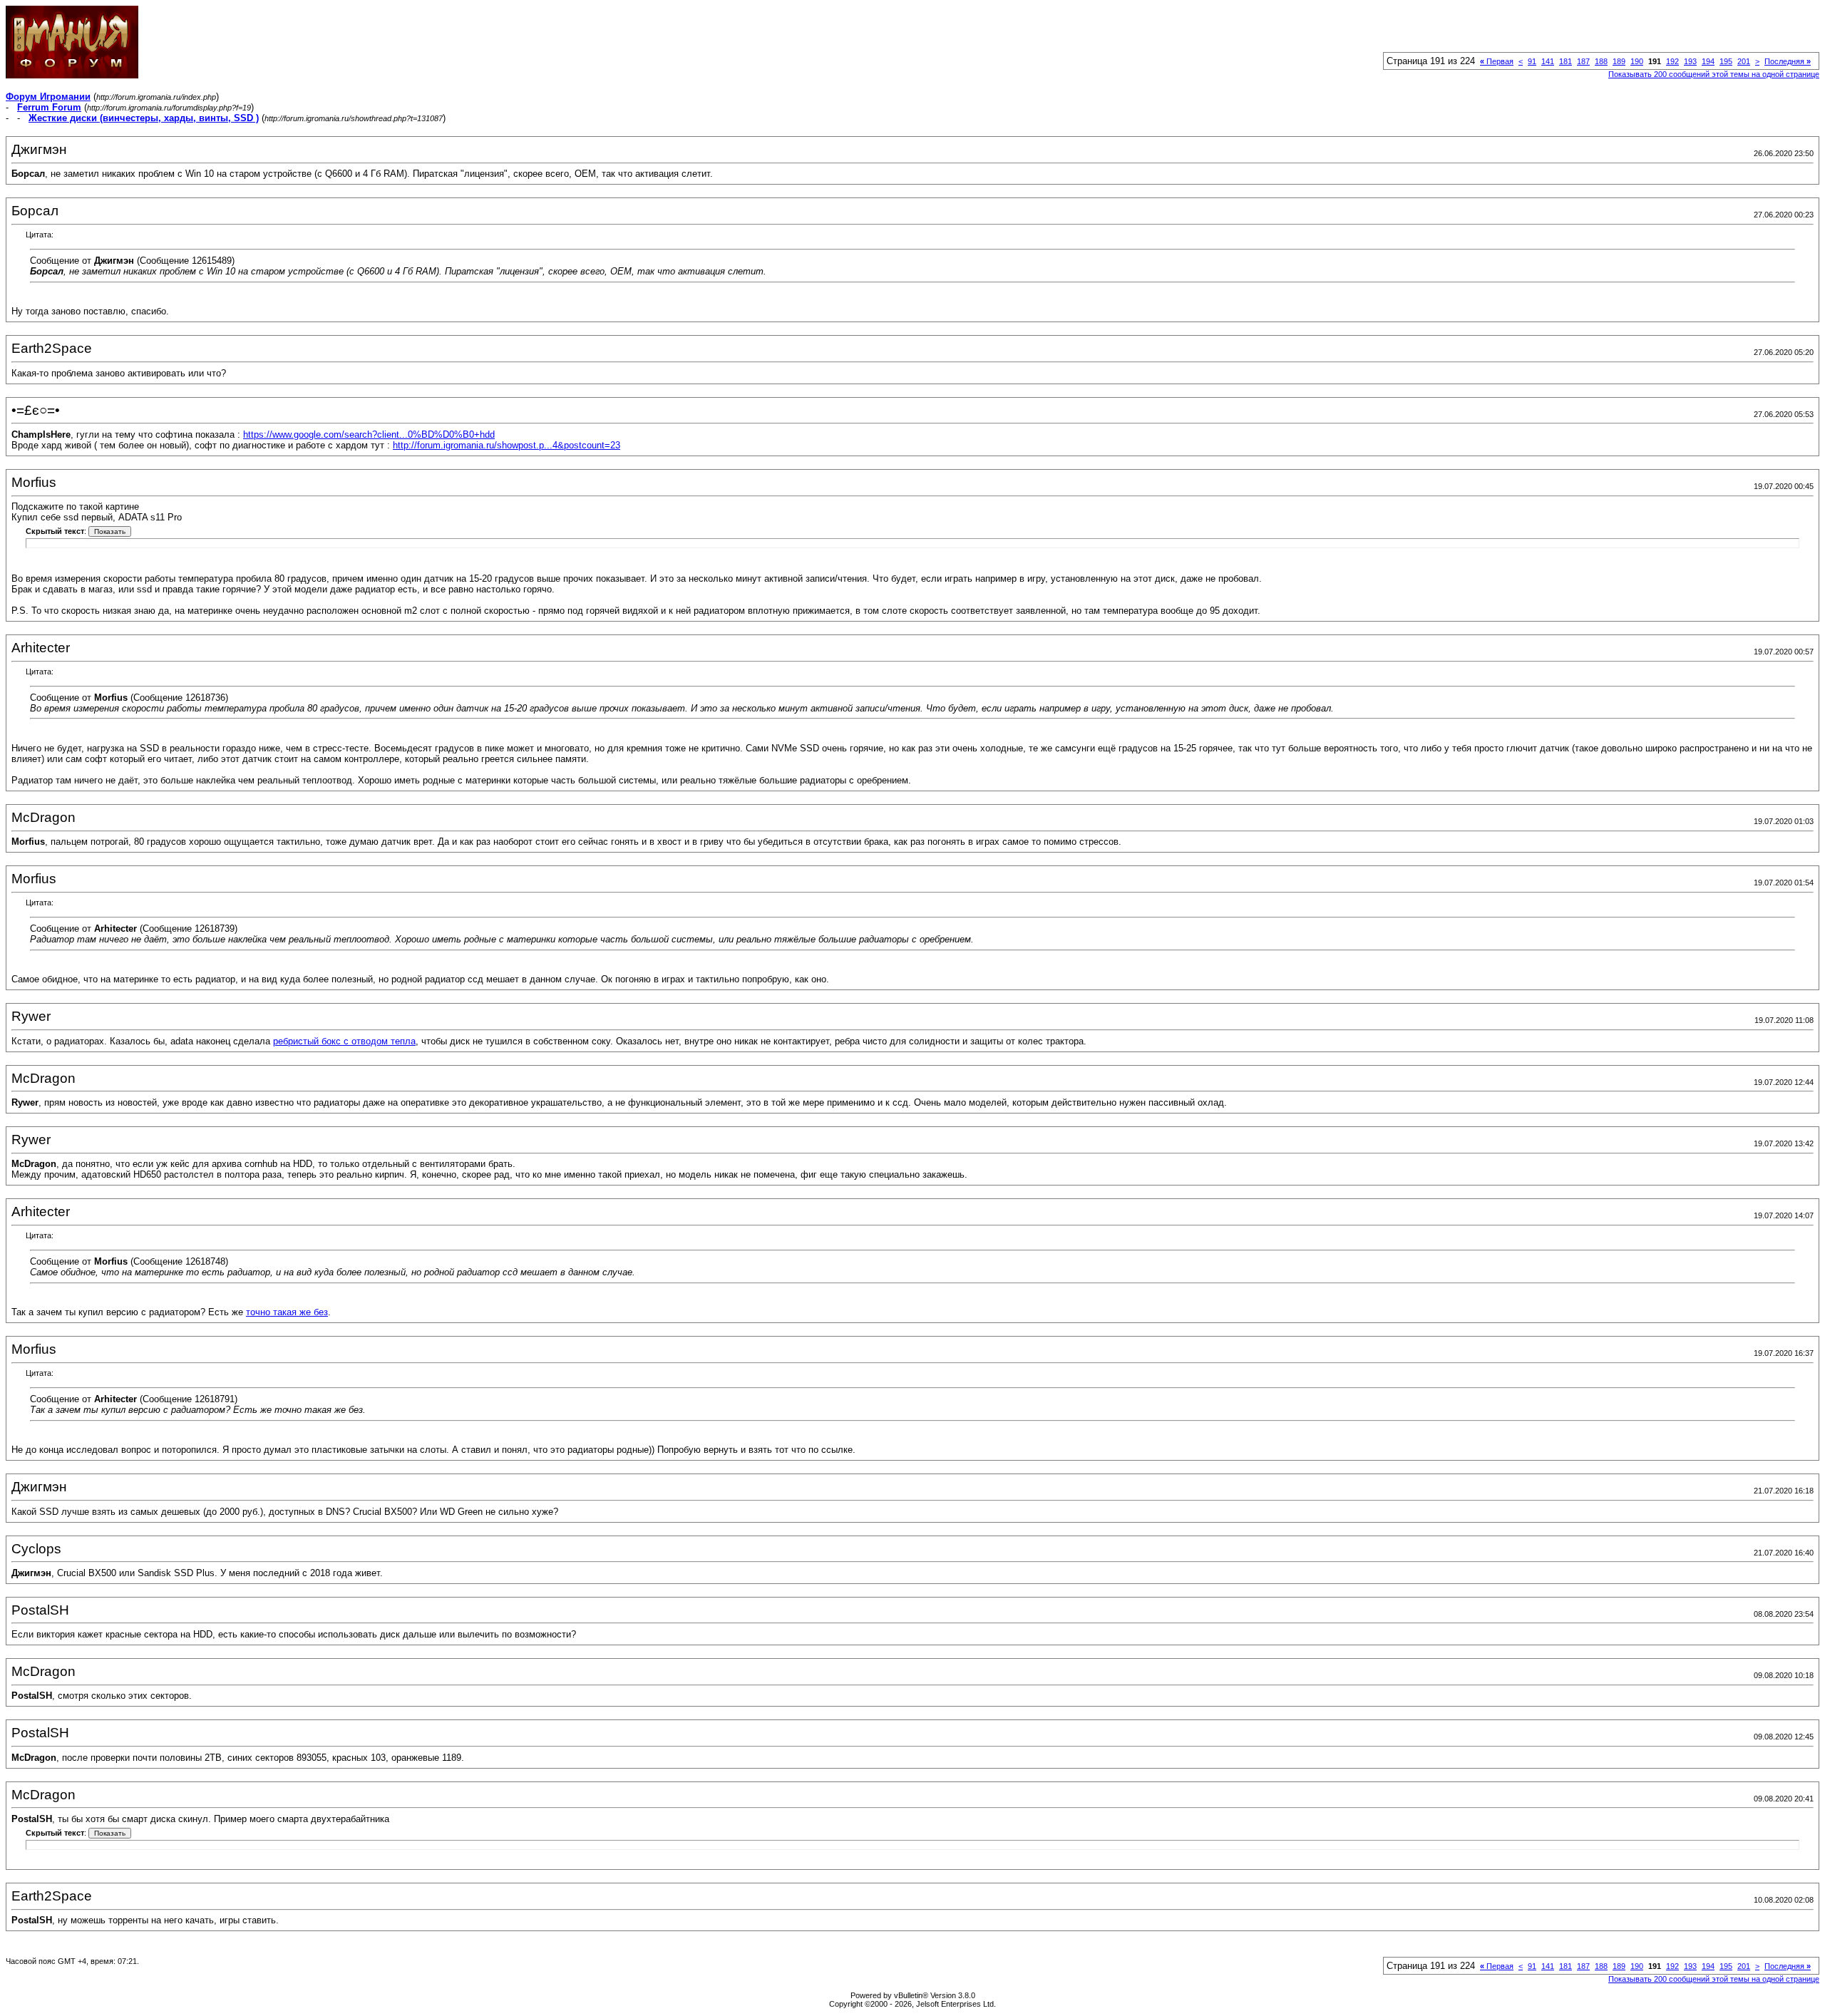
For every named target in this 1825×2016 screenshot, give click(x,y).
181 (1566, 61)
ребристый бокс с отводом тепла (344, 1041)
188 (1601, 61)
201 (1744, 61)
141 (1548, 61)
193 (1690, 61)
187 (1583, 61)
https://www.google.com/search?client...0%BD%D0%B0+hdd (369, 434)
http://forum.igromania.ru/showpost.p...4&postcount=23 (507, 445)
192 (1672, 61)
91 (1532, 61)
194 (1708, 61)
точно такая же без (287, 1312)
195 (1726, 61)
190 (1637, 61)
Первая (1497, 61)
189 (1619, 61)
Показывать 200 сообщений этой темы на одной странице (1714, 74)
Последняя (1788, 61)
